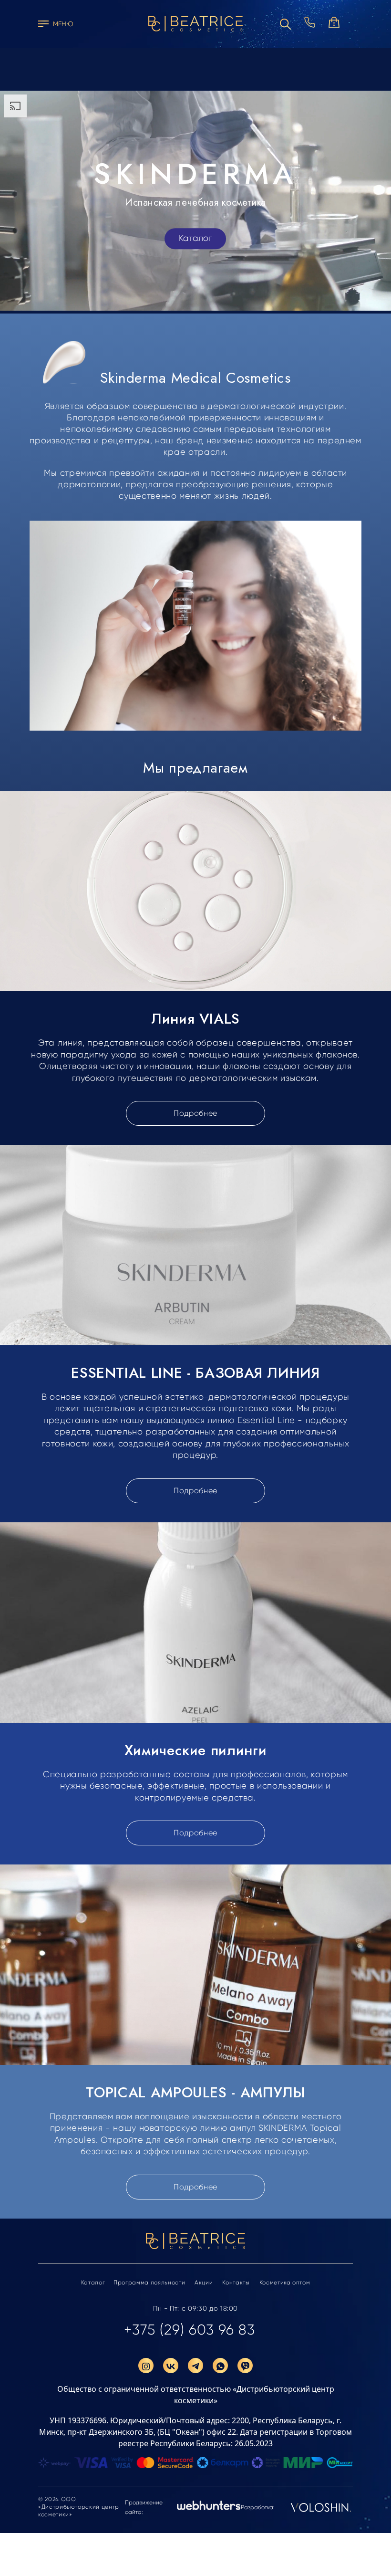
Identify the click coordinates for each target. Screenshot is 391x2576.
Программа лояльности (149, 2283)
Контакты (236, 2283)
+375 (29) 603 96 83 (190, 2330)
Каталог (195, 239)
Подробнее (195, 1113)
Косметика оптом (285, 2283)
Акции (204, 2283)
